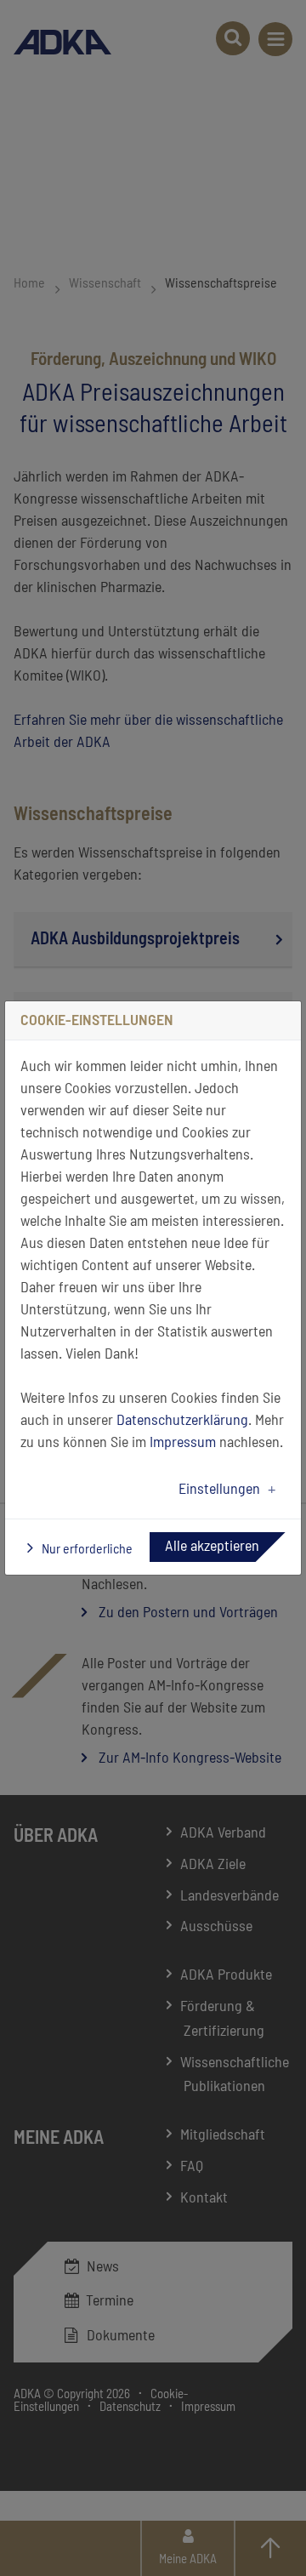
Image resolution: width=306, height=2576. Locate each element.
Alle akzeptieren (212, 1547)
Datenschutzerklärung (182, 1421)
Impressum (183, 1443)
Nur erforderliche (86, 1549)
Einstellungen (219, 1490)
